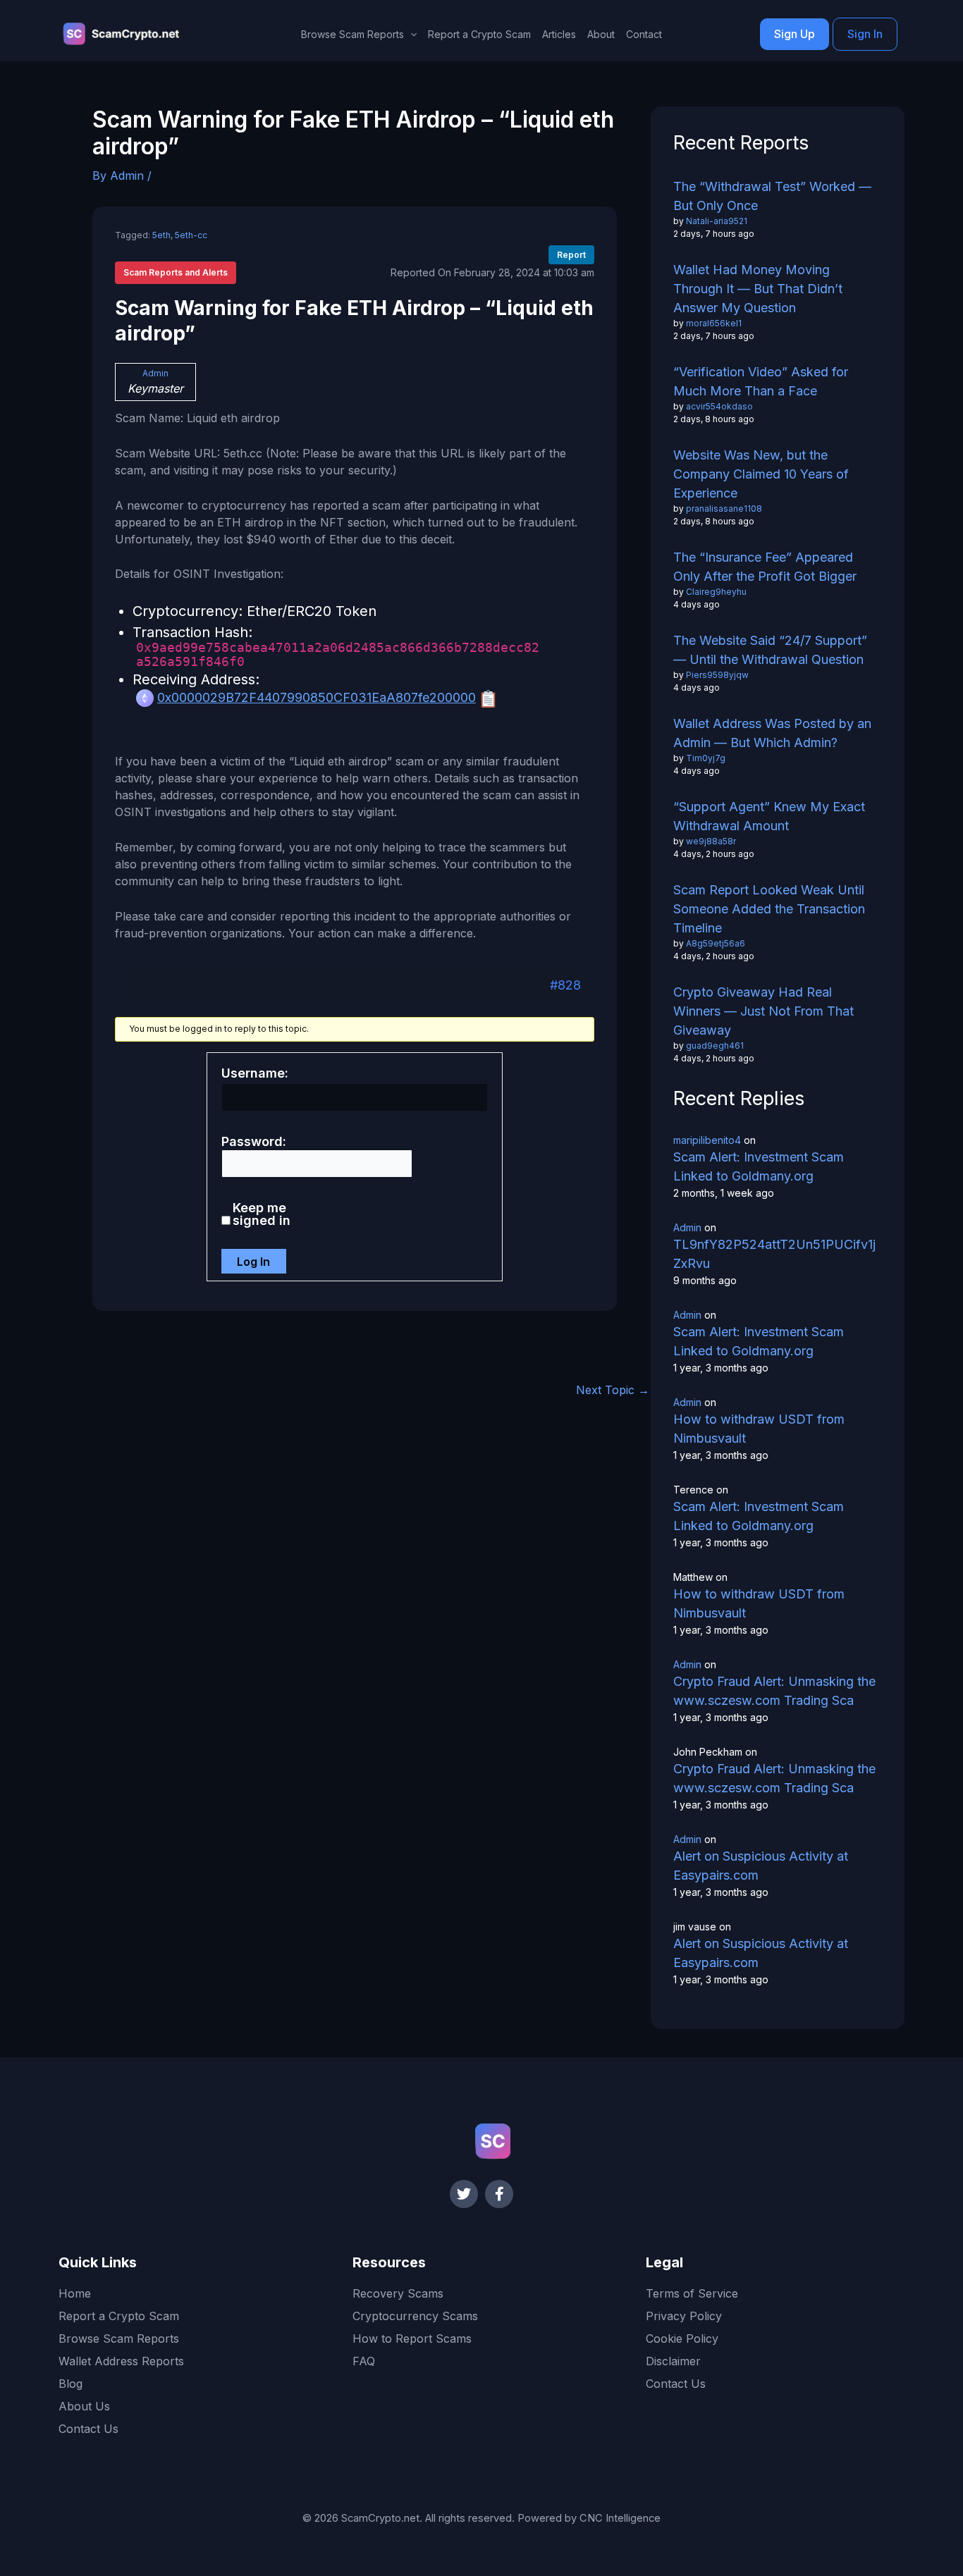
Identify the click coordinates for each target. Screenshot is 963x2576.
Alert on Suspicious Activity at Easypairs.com (761, 1866)
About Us (84, 2406)
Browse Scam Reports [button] (352, 34)
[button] (410, 35)
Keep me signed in (262, 1214)
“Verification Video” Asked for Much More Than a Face (761, 381)
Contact (644, 34)
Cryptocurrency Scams (415, 2316)
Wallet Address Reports (121, 2361)
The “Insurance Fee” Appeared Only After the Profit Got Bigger (765, 567)
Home (75, 2293)
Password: (254, 1142)
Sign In (865, 34)
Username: (255, 1073)
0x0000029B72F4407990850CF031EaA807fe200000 (317, 697)
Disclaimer (673, 2361)
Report (571, 255)
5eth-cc (191, 235)
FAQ (364, 2361)
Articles (559, 34)
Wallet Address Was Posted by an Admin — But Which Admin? (772, 733)
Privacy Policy (684, 2316)
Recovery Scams (398, 2293)
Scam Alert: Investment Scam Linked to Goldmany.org (759, 1166)
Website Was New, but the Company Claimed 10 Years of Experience (761, 474)
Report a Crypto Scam (479, 34)
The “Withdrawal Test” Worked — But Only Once (772, 196)
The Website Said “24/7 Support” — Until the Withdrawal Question (770, 650)
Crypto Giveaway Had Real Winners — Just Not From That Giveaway (763, 1011)
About (601, 34)
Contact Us (88, 2429)
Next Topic (613, 1390)
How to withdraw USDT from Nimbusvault (759, 1429)
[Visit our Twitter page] (464, 2194)
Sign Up (795, 34)
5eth (161, 235)
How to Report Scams (412, 2338)
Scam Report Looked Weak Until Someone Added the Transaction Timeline (769, 909)
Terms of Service (692, 2293)
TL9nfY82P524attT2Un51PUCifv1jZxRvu (774, 1254)
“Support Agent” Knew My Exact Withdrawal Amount (769, 816)
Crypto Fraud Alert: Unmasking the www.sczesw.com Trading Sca (774, 1691)
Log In (253, 1262)
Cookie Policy (682, 2338)
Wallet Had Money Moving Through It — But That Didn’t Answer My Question (758, 289)
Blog (70, 2384)
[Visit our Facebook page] (499, 2194)
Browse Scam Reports (119, 2338)
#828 (565, 985)
